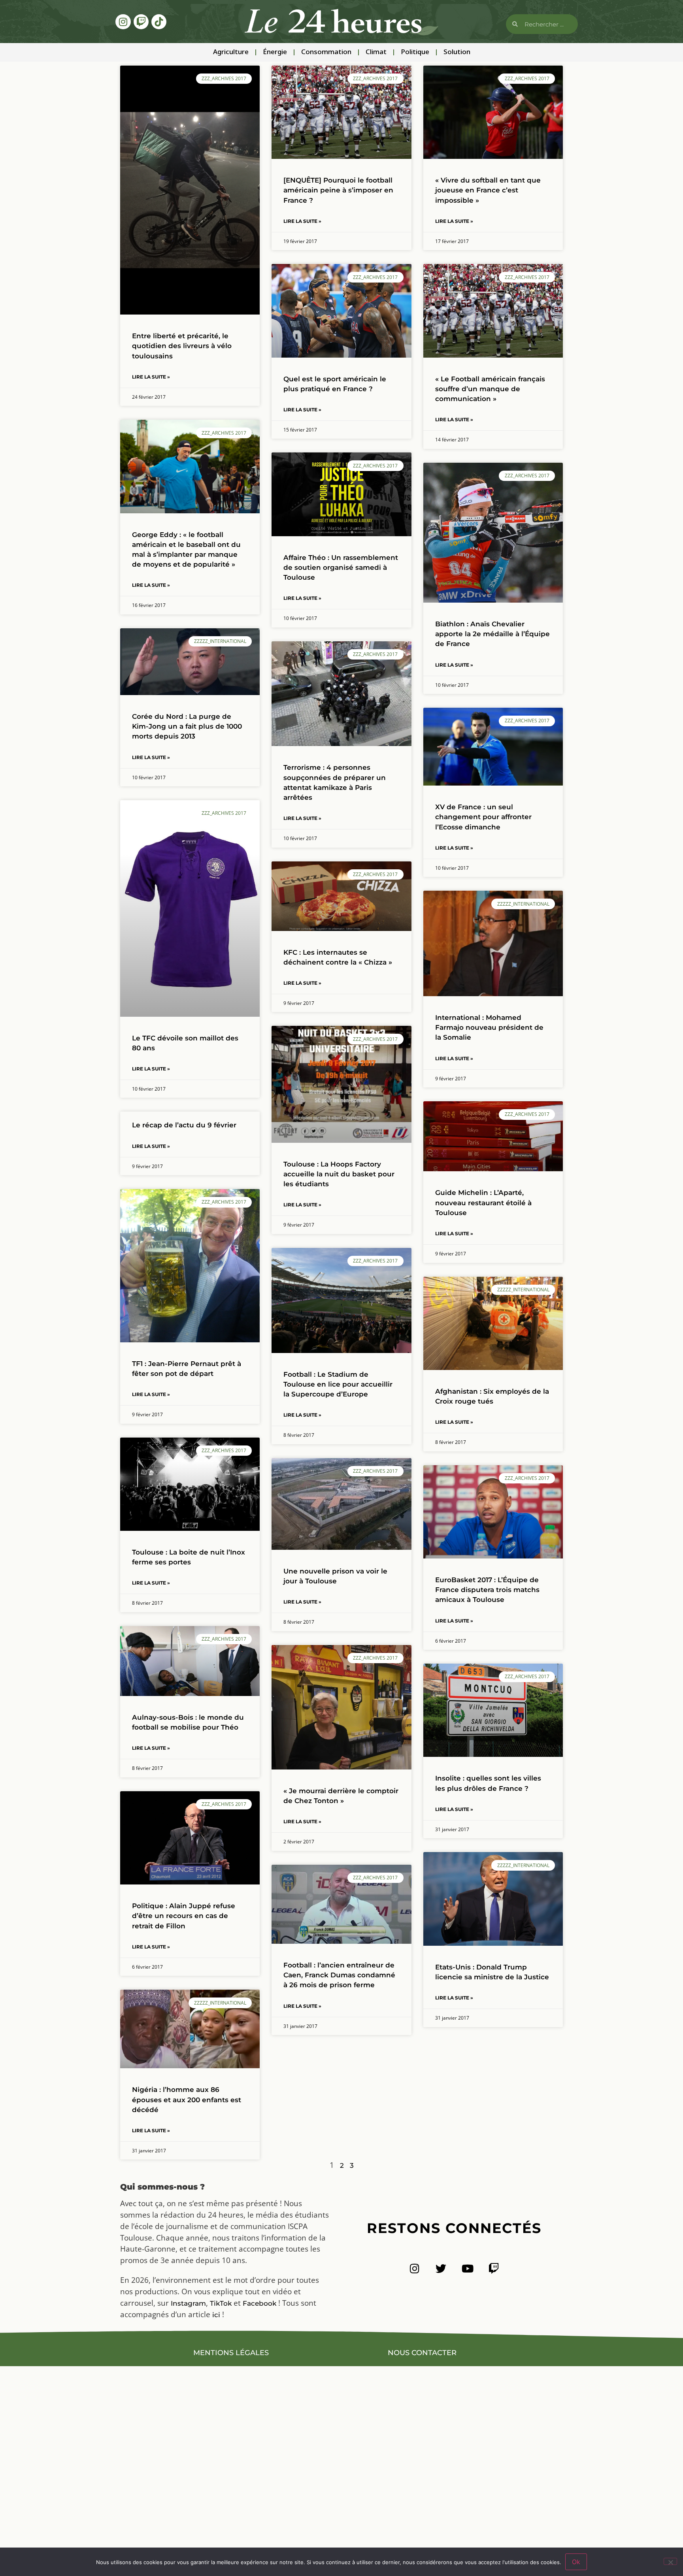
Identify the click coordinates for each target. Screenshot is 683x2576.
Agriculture (231, 52)
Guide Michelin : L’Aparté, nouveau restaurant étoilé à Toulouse (483, 1202)
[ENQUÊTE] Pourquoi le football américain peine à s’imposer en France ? (338, 190)
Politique (415, 52)
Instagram (188, 2303)
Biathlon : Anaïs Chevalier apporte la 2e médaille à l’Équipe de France (492, 634)
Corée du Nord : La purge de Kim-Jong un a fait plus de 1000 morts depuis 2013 (187, 726)
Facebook (259, 2303)
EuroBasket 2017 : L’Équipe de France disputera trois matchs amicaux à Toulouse (487, 1590)
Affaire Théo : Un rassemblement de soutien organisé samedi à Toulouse (341, 567)
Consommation (326, 52)
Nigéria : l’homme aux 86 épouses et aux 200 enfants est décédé (187, 2099)
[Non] (670, 2561)
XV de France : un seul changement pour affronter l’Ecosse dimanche (483, 817)
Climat (376, 52)
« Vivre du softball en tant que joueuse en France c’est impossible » (488, 190)
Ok (576, 2562)
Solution (457, 52)
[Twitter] (441, 2268)
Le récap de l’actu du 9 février (184, 1125)
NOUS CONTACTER (422, 2353)
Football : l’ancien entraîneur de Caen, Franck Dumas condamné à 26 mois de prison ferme (339, 1975)
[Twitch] (141, 22)
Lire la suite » (151, 377)
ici (216, 2315)
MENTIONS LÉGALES (231, 2353)
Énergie (275, 52)
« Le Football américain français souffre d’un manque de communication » (490, 389)
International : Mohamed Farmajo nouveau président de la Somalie (489, 1027)
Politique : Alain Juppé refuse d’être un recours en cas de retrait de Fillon (184, 1916)
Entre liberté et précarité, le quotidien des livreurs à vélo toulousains (182, 346)
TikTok (221, 2303)
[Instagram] (123, 22)
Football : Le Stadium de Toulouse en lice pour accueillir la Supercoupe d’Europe (338, 1384)
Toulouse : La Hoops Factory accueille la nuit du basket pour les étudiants (339, 1174)
